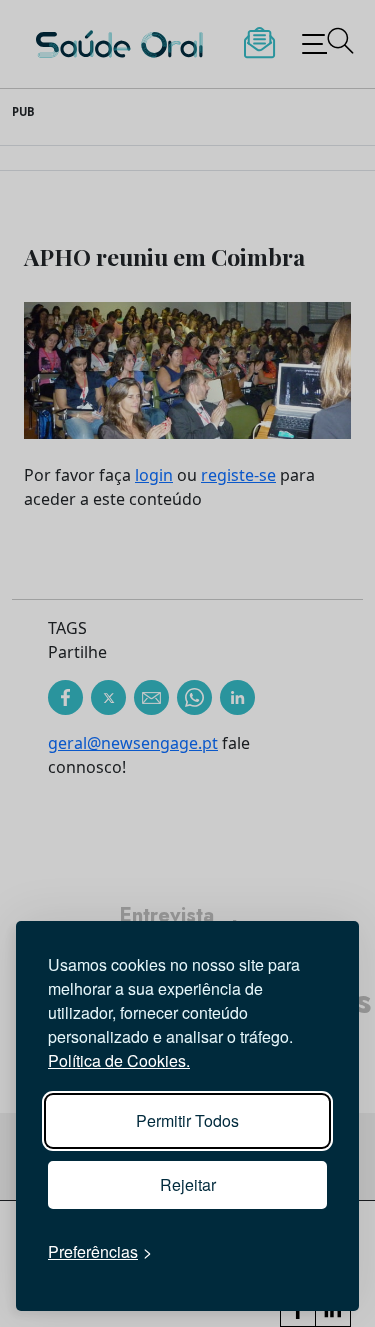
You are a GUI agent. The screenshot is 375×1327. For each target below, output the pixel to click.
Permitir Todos (187, 1120)
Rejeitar (188, 1184)
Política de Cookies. (119, 1060)
